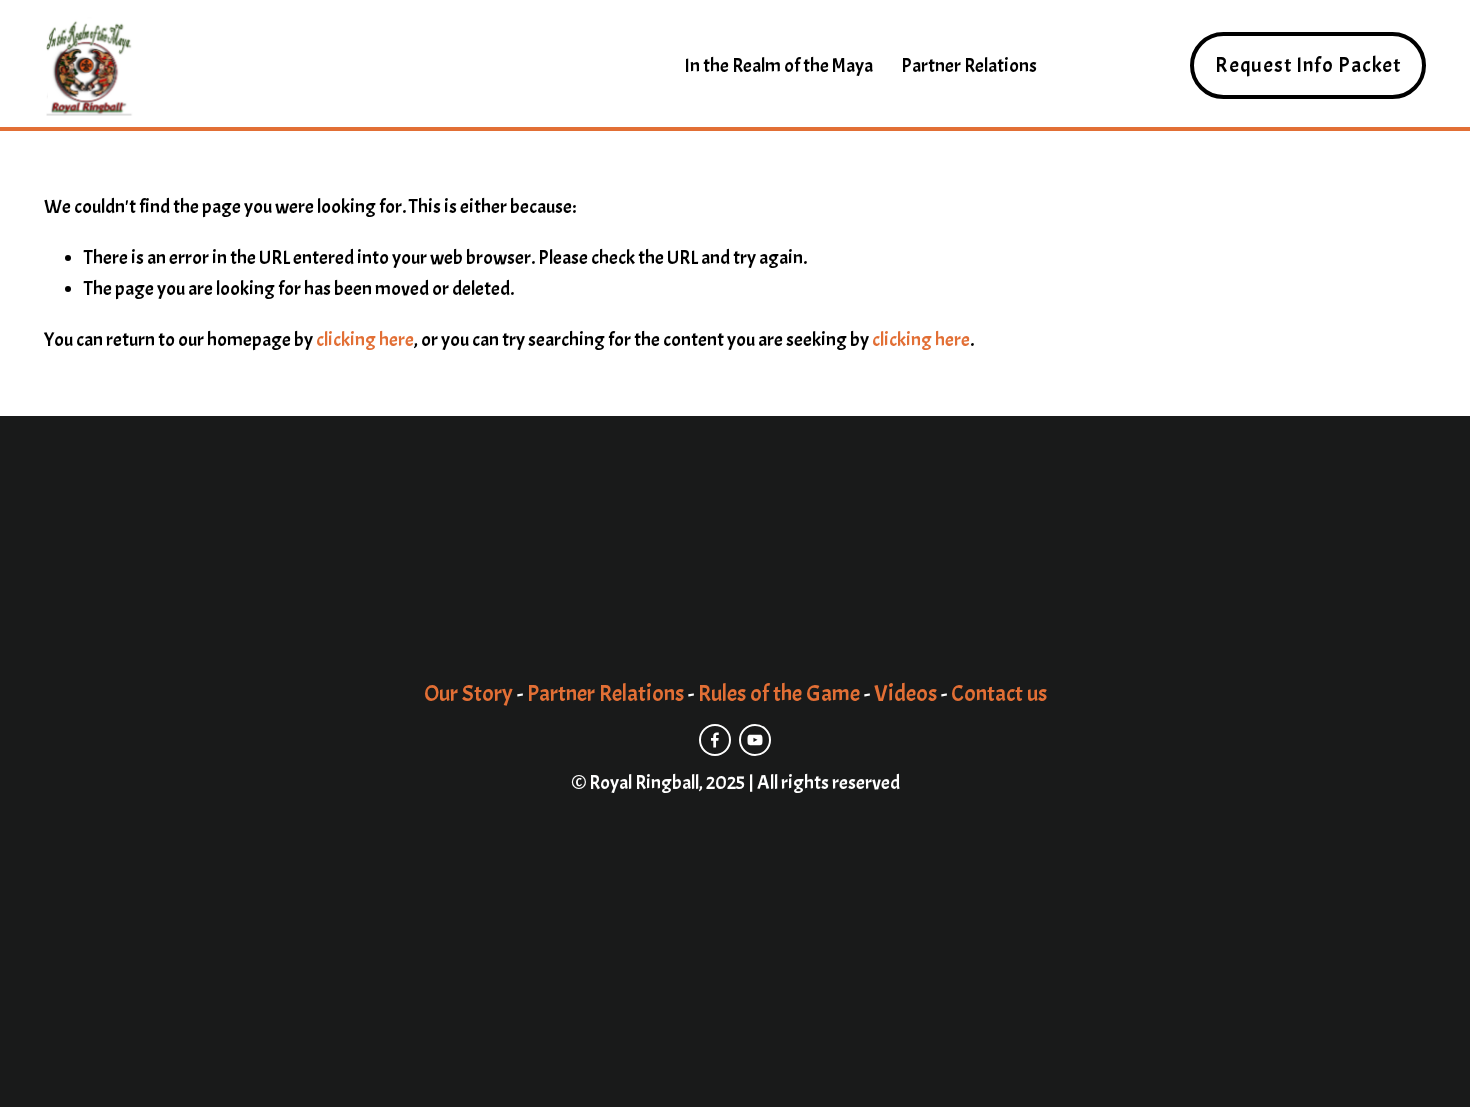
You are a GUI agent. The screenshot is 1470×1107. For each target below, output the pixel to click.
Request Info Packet (1308, 65)
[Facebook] (715, 740)
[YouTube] (755, 740)
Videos (905, 694)
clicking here (365, 339)
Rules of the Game (779, 694)
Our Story (468, 694)
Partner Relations (969, 65)
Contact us (999, 694)
